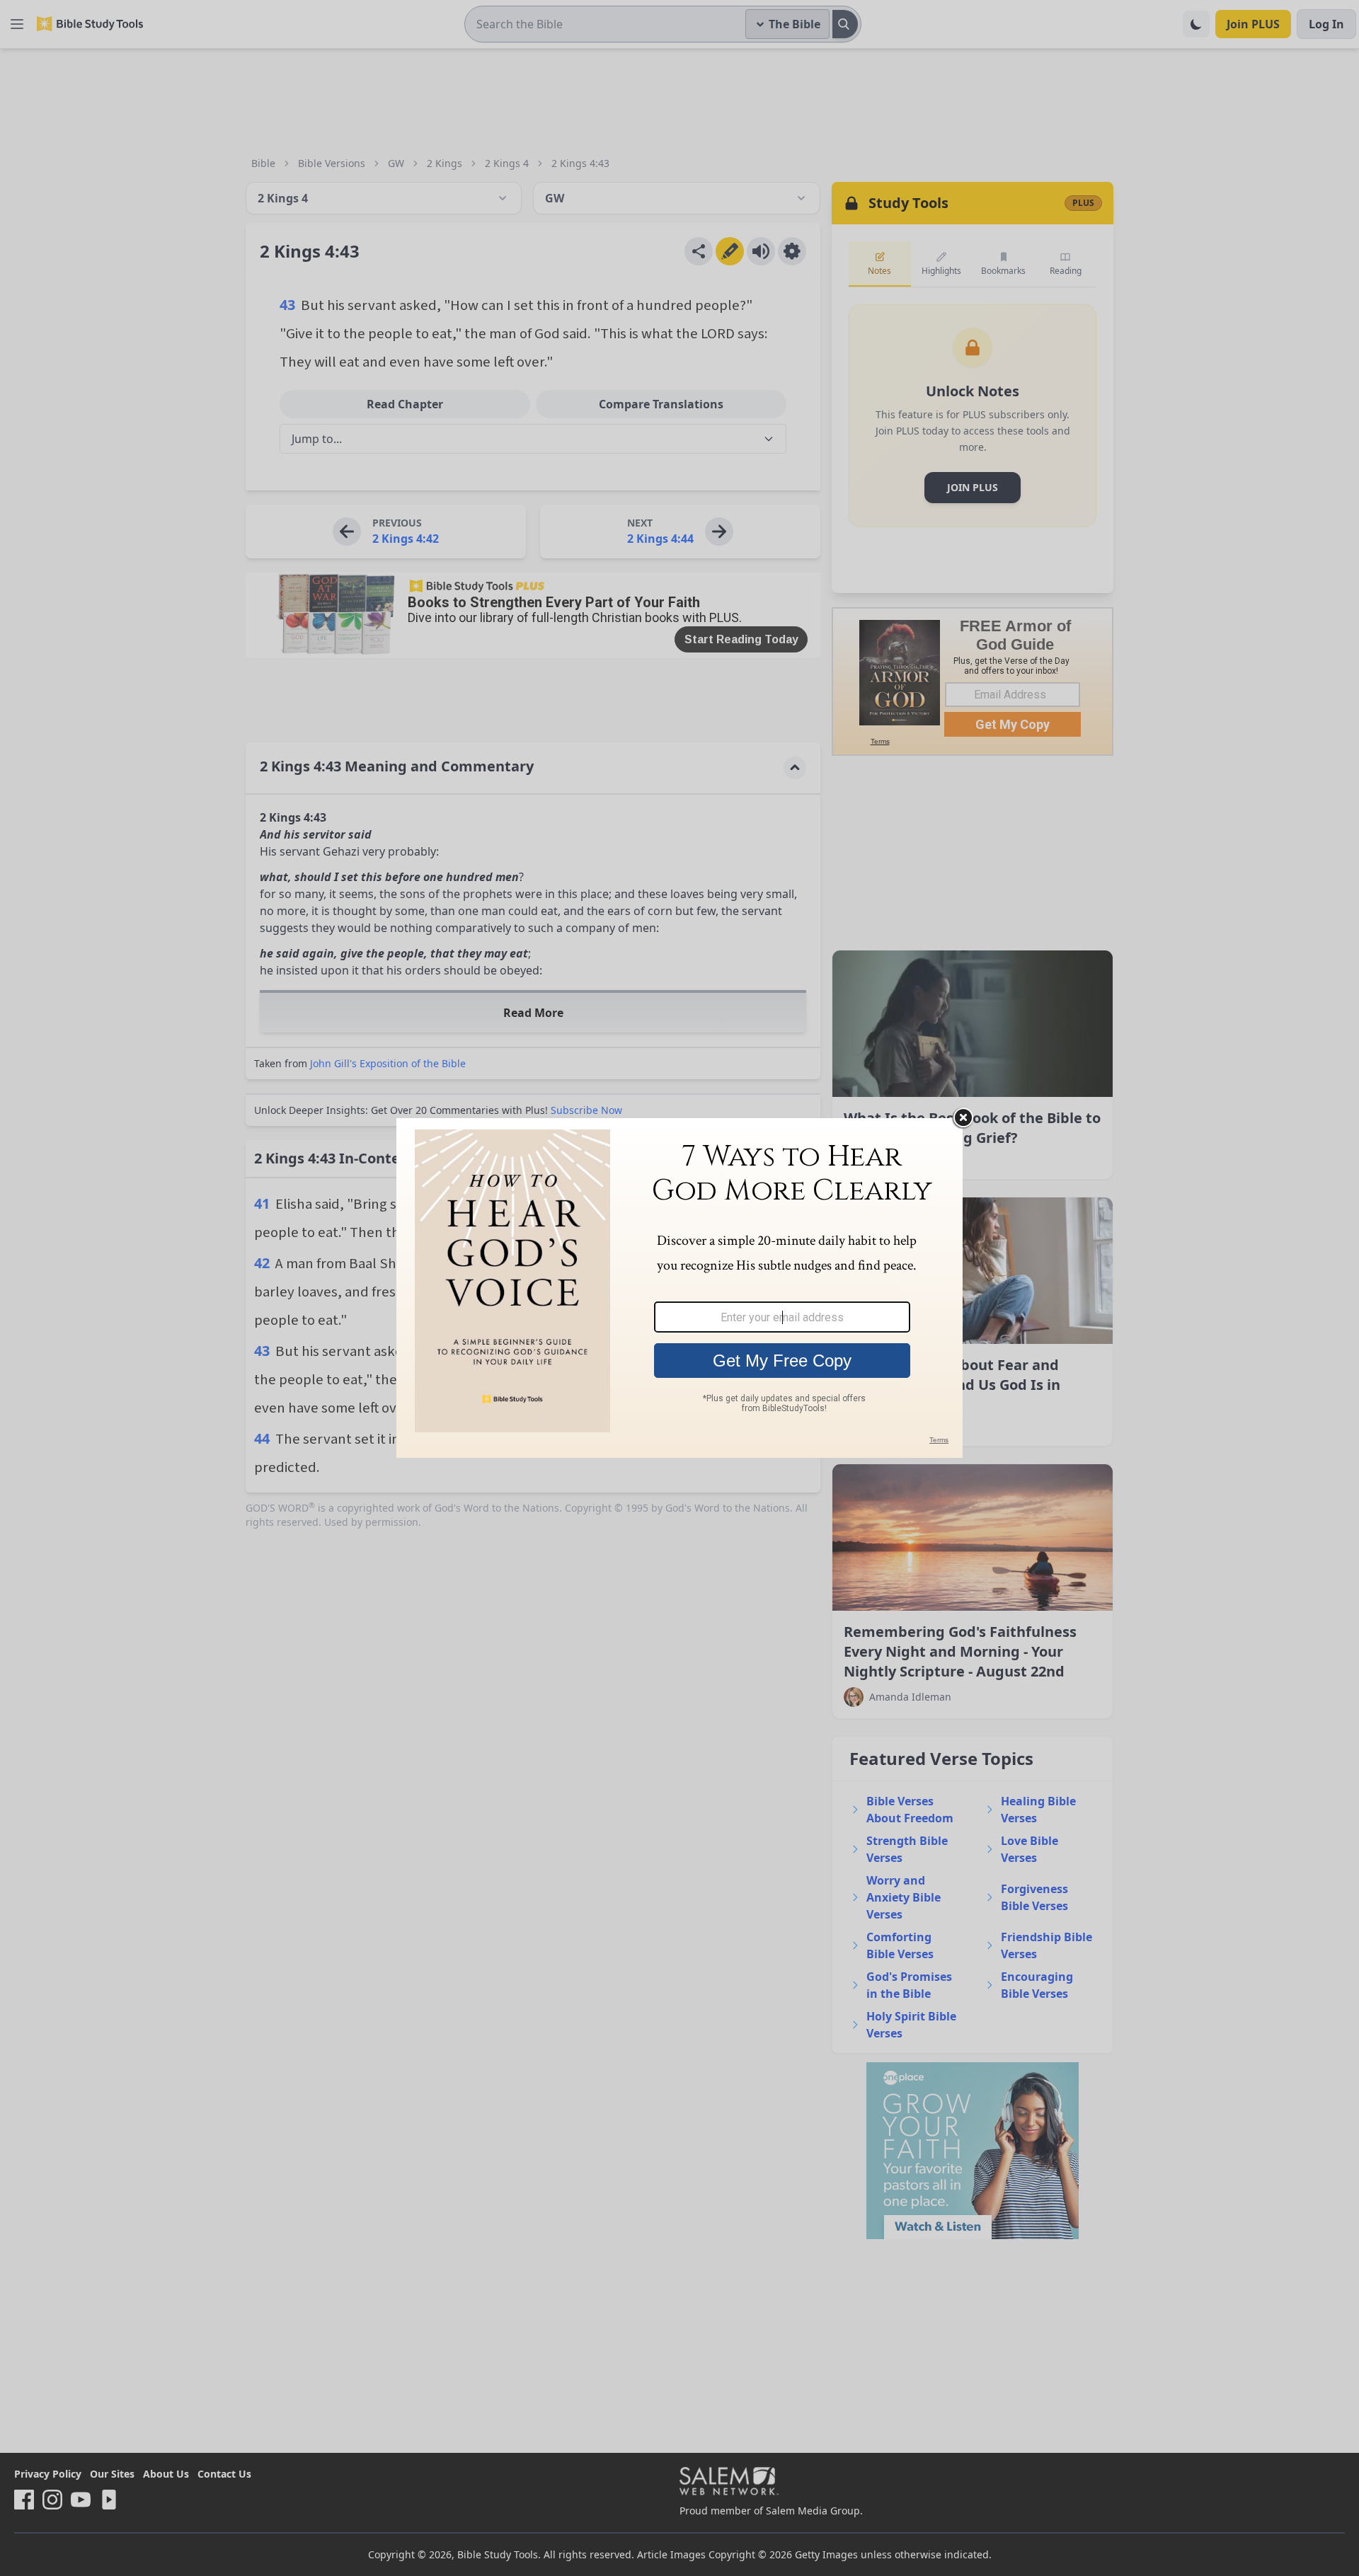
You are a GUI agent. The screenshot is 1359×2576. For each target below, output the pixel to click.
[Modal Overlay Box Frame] (679, 1288)
